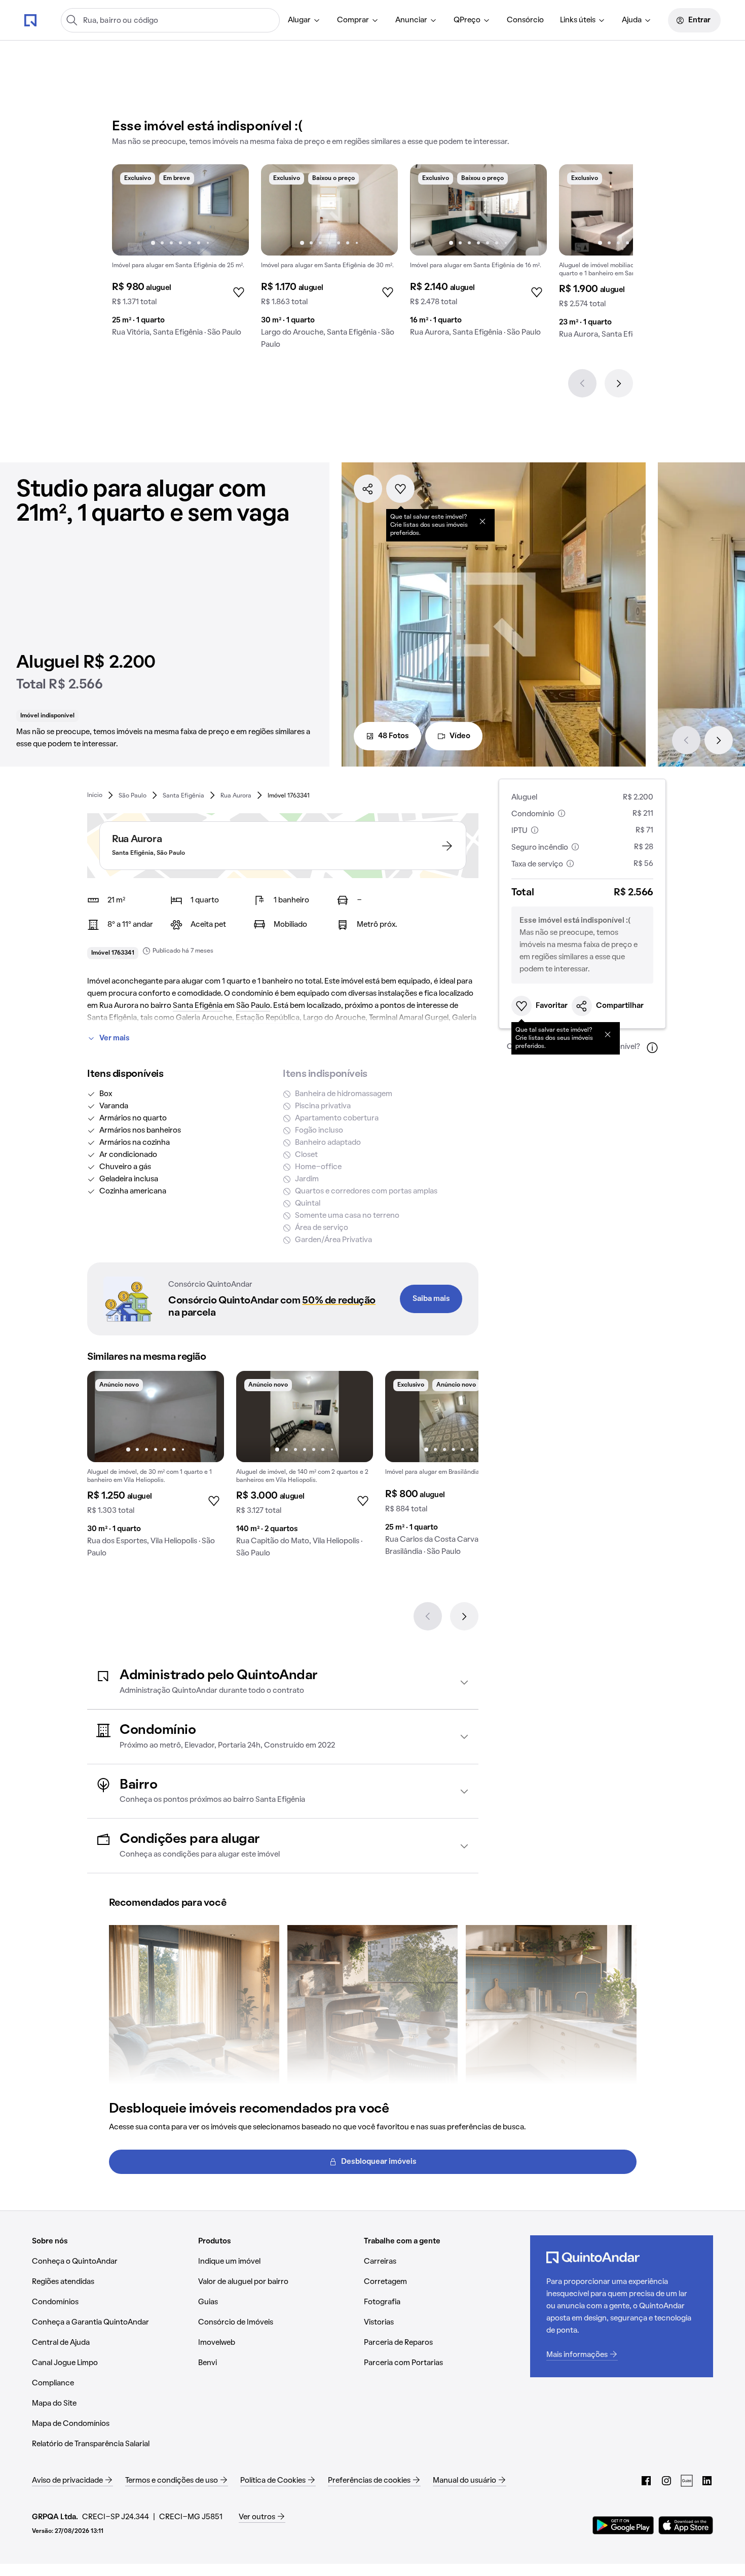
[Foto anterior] (130, 210)
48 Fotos (394, 736)
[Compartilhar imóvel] (368, 489)
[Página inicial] (30, 20)
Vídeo (460, 736)
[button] (283, 1682)
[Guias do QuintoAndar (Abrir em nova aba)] (687, 2481)
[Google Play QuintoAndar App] (623, 2525)
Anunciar (411, 20)
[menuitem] (304, 20)
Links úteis (578, 20)
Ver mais (115, 1038)
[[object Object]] (482, 521)
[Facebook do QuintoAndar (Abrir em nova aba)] (646, 2481)
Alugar (299, 20)
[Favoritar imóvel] (400, 489)
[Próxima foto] (231, 210)
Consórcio (525, 20)
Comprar (353, 20)
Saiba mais (431, 1299)
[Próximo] (619, 383)
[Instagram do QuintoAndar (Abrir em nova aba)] (666, 2481)
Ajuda (632, 20)
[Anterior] (582, 383)
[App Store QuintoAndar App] (686, 2525)
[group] (180, 255)
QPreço (467, 20)
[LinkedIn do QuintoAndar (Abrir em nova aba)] (707, 2481)
